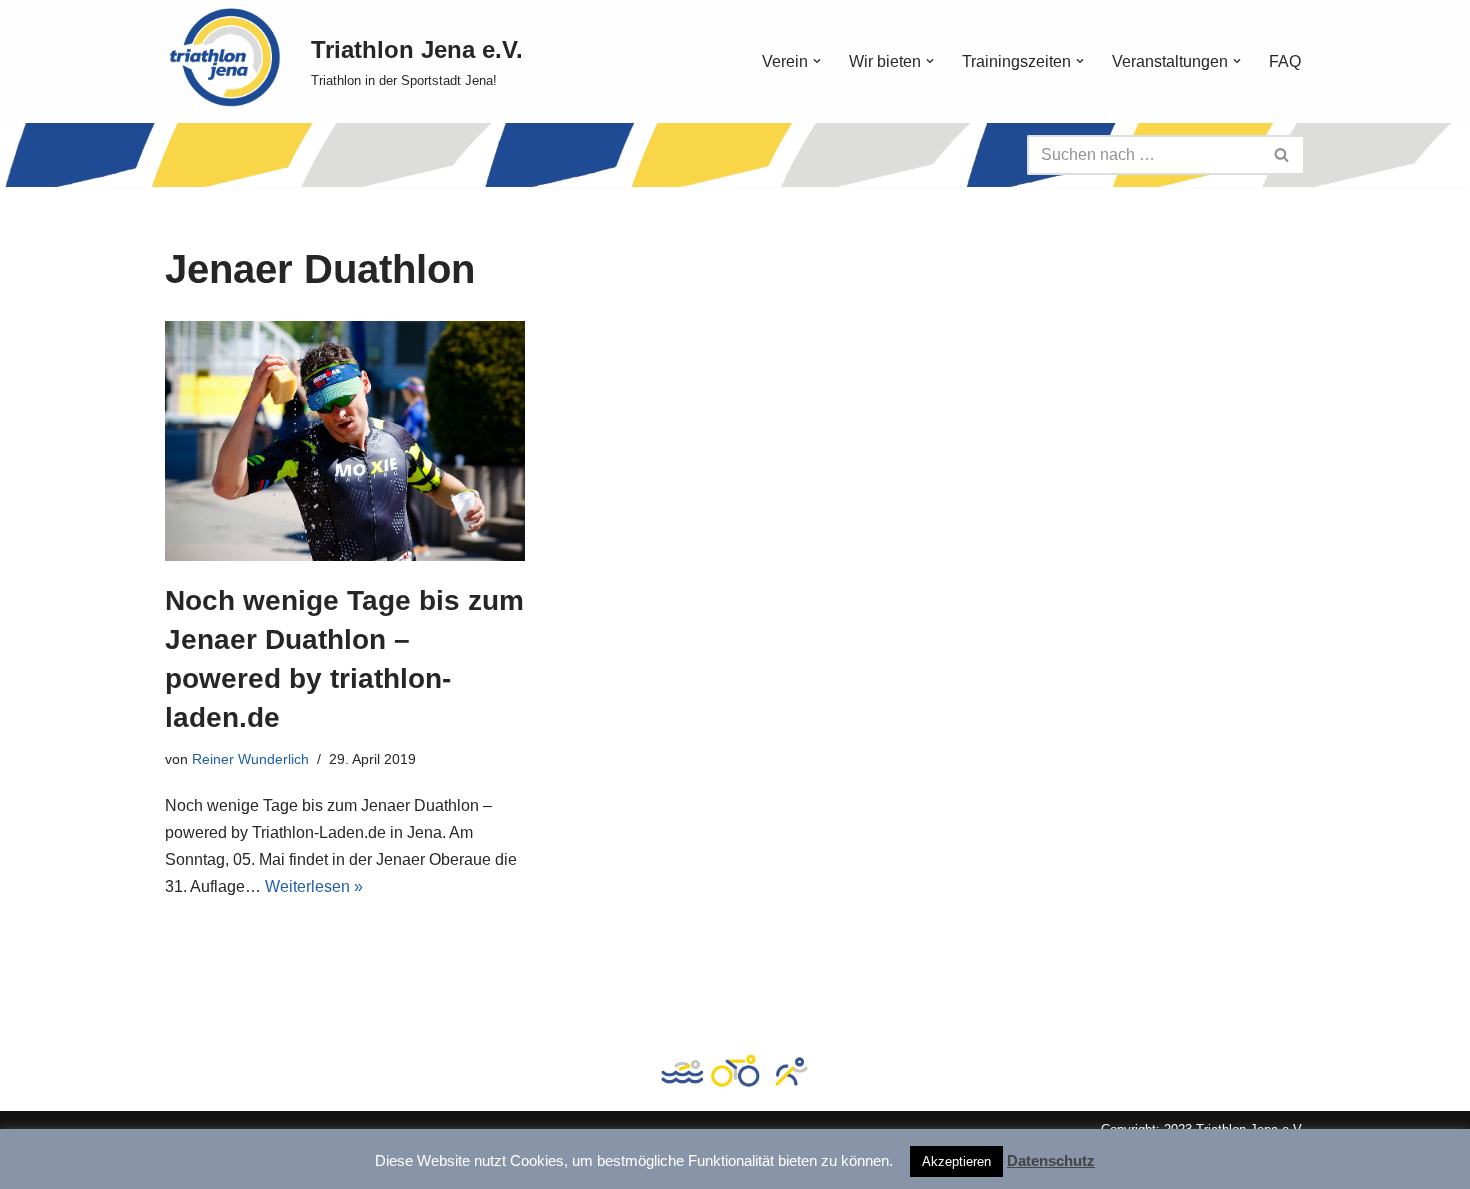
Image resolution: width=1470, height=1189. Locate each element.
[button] (817, 61)
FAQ (1285, 61)
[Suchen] (1282, 155)
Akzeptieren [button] (956, 1161)
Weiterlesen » (314, 886)
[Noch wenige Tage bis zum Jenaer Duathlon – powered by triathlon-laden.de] (345, 441)
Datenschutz (1051, 1160)
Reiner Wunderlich (250, 759)
